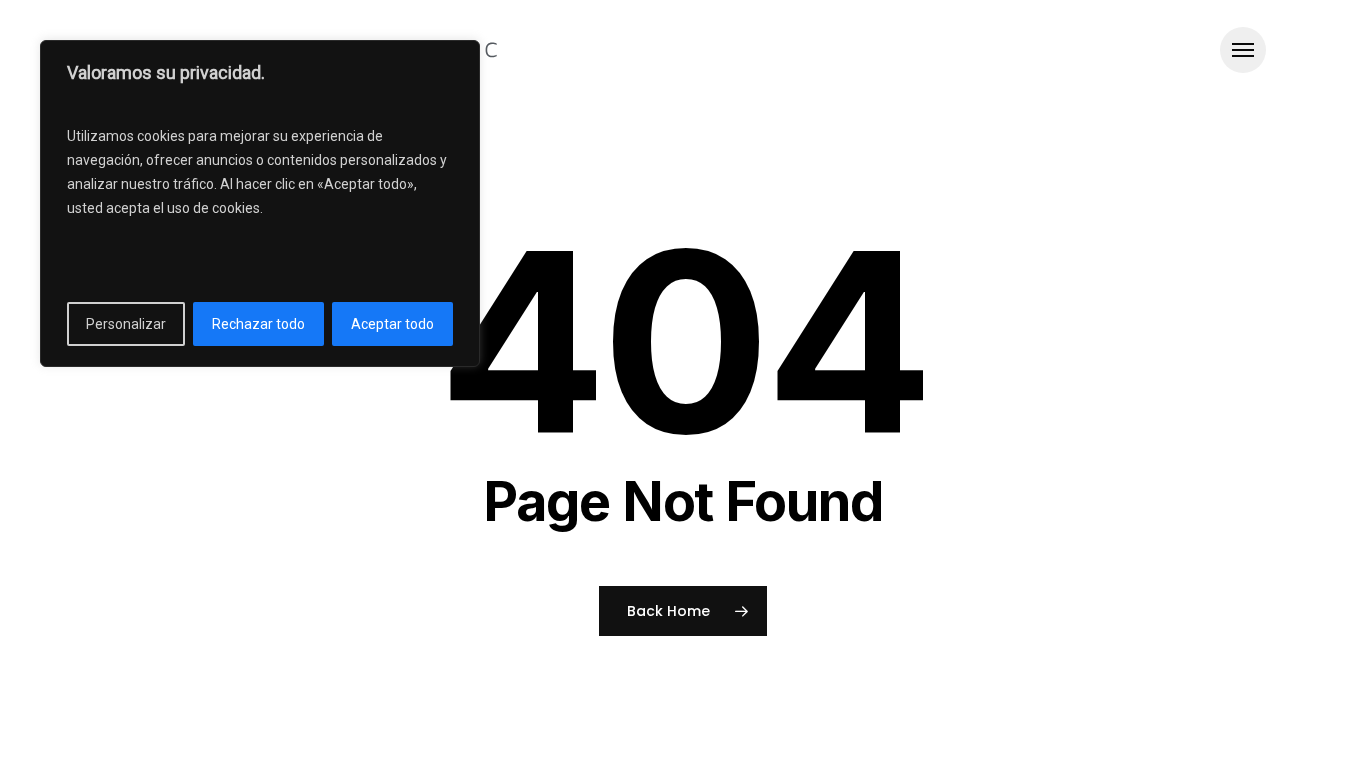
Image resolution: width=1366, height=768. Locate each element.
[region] (260, 203)
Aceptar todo (392, 324)
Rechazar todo (258, 324)
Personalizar (126, 324)
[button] (1243, 50)
